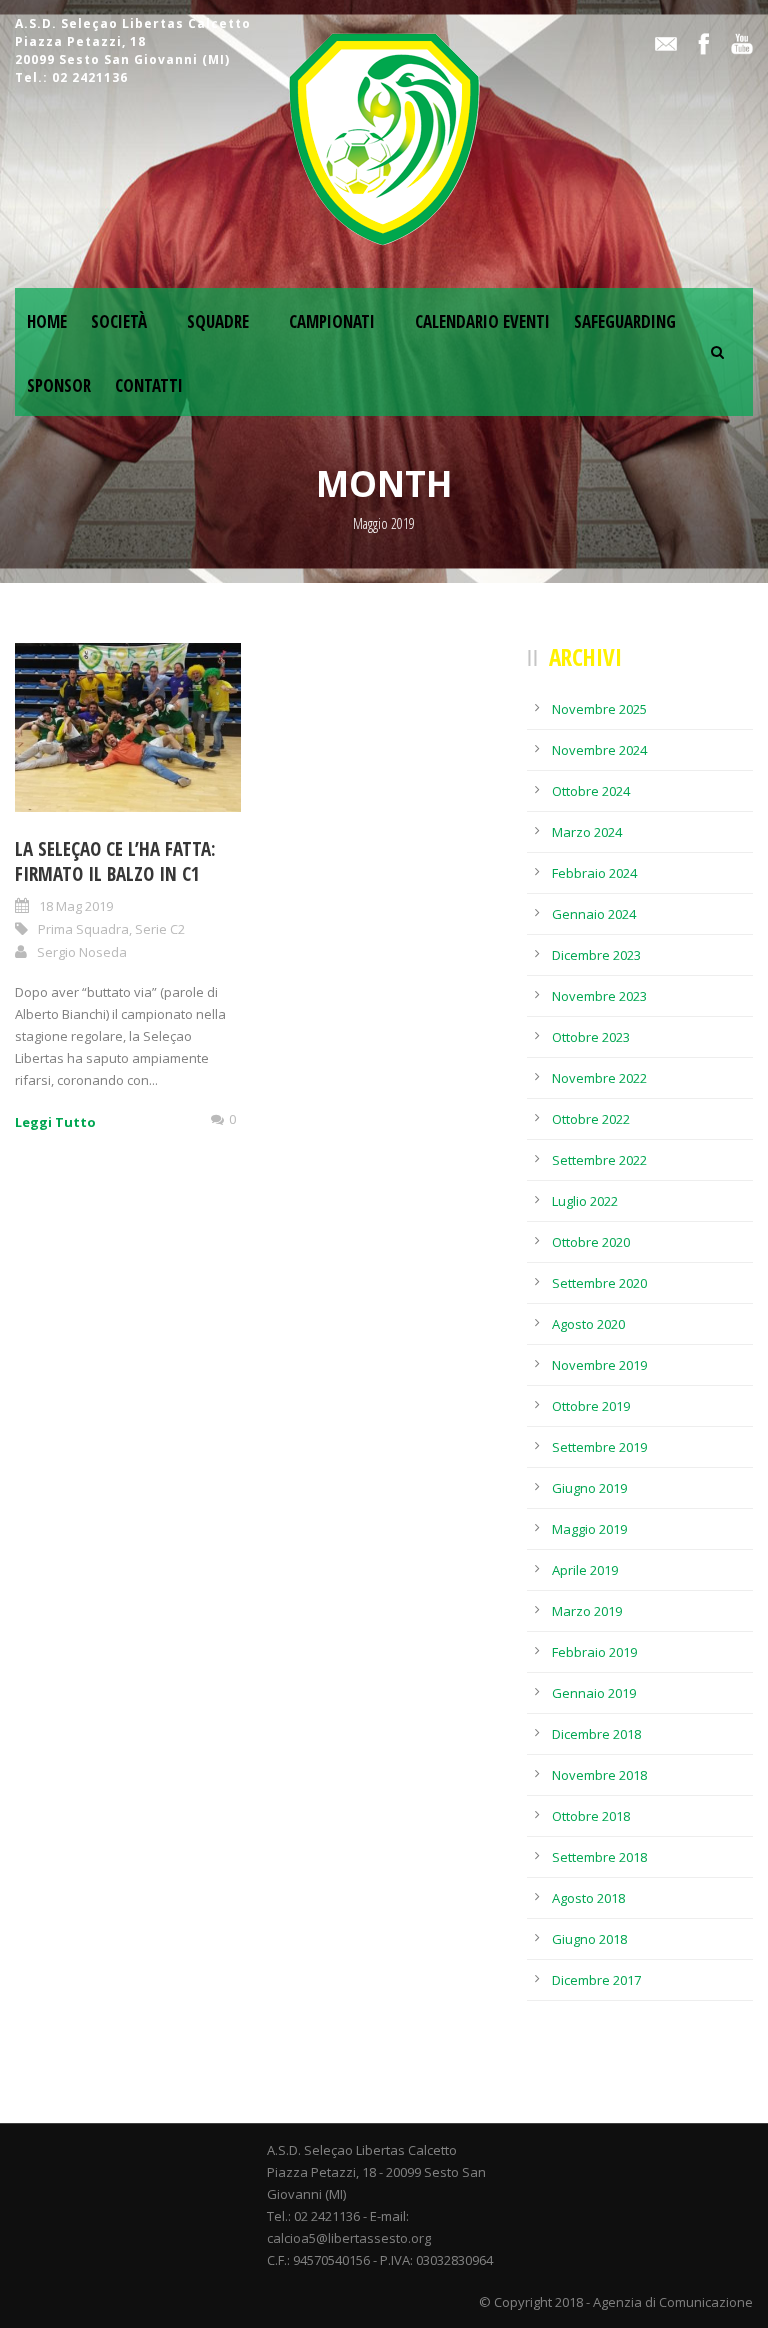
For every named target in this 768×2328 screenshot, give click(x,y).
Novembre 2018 (599, 1775)
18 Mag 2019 (76, 906)
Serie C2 (160, 929)
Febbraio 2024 (594, 873)
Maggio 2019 (589, 1529)
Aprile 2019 (585, 1570)
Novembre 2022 (599, 1078)
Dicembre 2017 (596, 1980)
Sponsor (59, 385)
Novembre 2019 (599, 1365)
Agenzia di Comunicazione (673, 2302)
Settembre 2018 (599, 1857)
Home (47, 321)
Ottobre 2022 (591, 1119)
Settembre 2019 (599, 1447)
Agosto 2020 (588, 1324)
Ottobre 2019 (591, 1406)
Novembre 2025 (599, 709)
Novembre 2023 (599, 996)
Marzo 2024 (587, 832)
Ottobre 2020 (591, 1242)
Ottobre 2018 (591, 1816)
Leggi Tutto (55, 1122)
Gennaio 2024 (594, 914)
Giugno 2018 (589, 1939)
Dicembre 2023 (596, 955)
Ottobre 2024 (591, 791)
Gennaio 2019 (594, 1693)
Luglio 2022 (585, 1201)
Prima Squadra (83, 929)
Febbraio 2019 (594, 1652)
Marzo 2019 (587, 1611)
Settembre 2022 (599, 1160)
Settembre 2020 (599, 1283)
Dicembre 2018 (596, 1734)
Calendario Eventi (482, 321)
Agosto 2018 (588, 1898)
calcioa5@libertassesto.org (349, 2238)
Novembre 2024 (599, 750)
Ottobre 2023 (591, 1037)
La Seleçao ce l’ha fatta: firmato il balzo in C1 (115, 861)
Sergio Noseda (82, 952)
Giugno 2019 (589, 1488)
